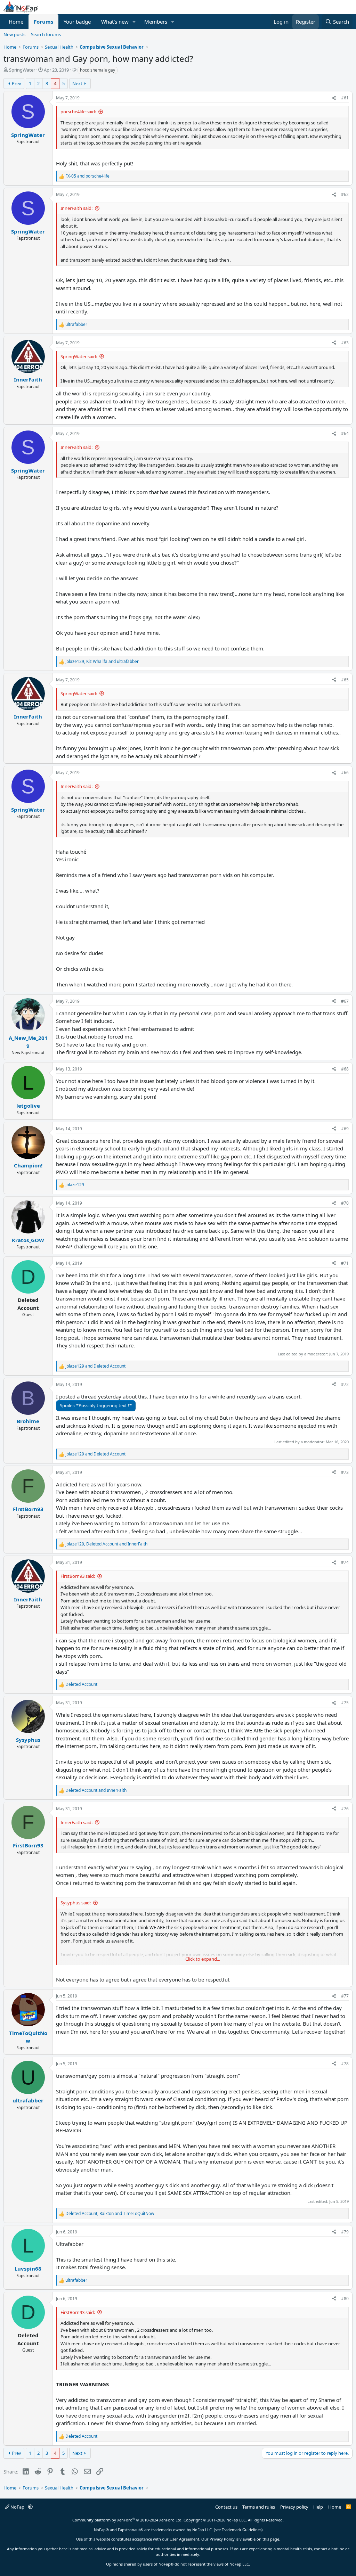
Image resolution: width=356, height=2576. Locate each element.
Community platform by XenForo (127, 2520)
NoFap (17, 2507)
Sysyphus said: (76, 1903)
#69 (345, 1129)
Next (77, 83)
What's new (115, 22)
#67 (345, 1001)
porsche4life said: (78, 112)
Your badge (77, 22)
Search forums (46, 34)
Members (156, 22)
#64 (345, 433)
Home (16, 22)
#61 (345, 98)
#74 (345, 1562)
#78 (345, 2064)
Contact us (226, 2507)
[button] (134, 22)
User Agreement (184, 2539)
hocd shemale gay (98, 70)
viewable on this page (259, 2539)
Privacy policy (294, 2507)
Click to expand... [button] (203, 1959)
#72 (345, 1384)
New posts (14, 34)
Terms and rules (259, 2507)
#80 (345, 2299)
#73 (345, 1472)
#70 (345, 1203)
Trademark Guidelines (242, 2530)
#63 (345, 343)
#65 (345, 680)
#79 (345, 2232)
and (87, 176)
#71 (345, 1263)
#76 (345, 1809)
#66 (345, 773)
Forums (43, 22)
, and (102, 661)
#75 (345, 1703)
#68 (345, 1069)
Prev (17, 83)
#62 (345, 194)
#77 (345, 1996)
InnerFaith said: (76, 208)
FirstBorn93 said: (78, 1576)
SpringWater (22, 70)
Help (318, 2507)
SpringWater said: (79, 356)
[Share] (334, 98)
